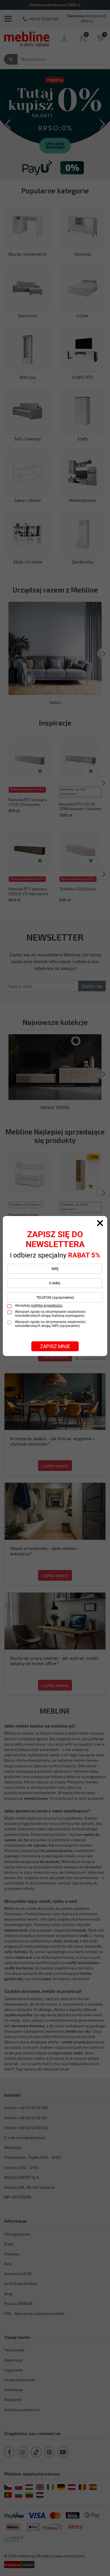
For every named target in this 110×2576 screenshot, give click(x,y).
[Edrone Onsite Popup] (55, 1288)
